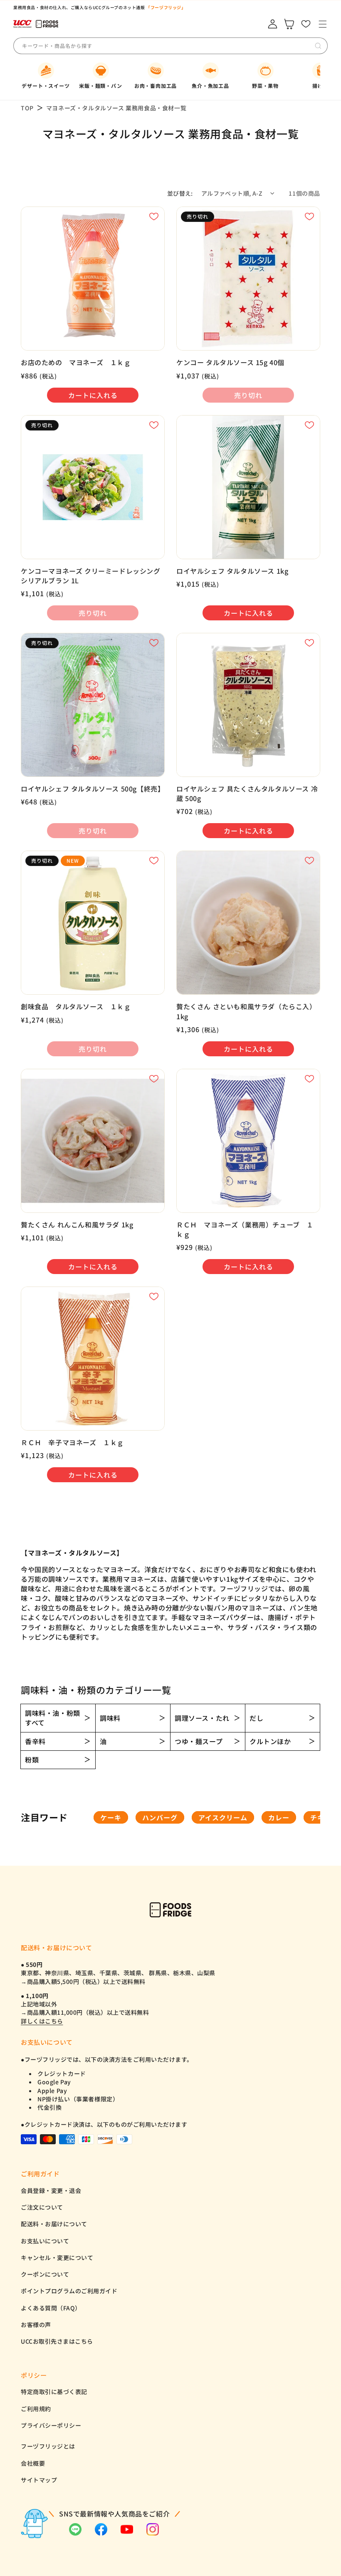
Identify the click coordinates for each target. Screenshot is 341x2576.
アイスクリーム (223, 1817)
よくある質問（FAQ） (51, 2308)
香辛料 (35, 1741)
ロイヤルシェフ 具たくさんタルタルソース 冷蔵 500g (247, 794)
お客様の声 (36, 2325)
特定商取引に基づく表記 (54, 2392)
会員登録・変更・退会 (51, 2190)
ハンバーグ (160, 1817)
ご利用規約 (36, 2409)
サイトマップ (39, 2480)
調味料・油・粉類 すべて (53, 1718)
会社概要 (33, 2463)
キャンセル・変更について (57, 2257)
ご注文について (42, 2207)
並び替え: (180, 193)
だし (256, 1718)
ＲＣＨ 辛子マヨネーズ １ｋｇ (72, 1442)
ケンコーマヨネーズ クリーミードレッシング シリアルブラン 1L (91, 576)
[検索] (318, 46)
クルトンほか (270, 1741)
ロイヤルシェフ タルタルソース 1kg (232, 571)
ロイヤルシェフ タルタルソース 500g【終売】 (93, 789)
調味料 (110, 1718)
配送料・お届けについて (54, 2224)
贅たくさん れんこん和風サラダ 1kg (77, 1225)
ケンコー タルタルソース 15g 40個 (230, 362)
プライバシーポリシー (51, 2425)
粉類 (32, 1760)
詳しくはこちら (42, 2021)
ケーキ (111, 1817)
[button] (322, 24)
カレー (279, 1817)
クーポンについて (45, 2274)
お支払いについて (45, 2241)
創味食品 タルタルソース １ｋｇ (76, 1007)
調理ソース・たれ (202, 1718)
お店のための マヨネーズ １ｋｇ (76, 362)
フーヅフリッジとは (48, 2446)
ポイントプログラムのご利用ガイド (69, 2291)
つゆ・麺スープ (199, 1741)
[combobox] (84, 46)
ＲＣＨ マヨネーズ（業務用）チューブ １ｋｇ (245, 1230)
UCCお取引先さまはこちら (57, 2341)
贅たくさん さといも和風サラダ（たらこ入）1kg (246, 1011)
